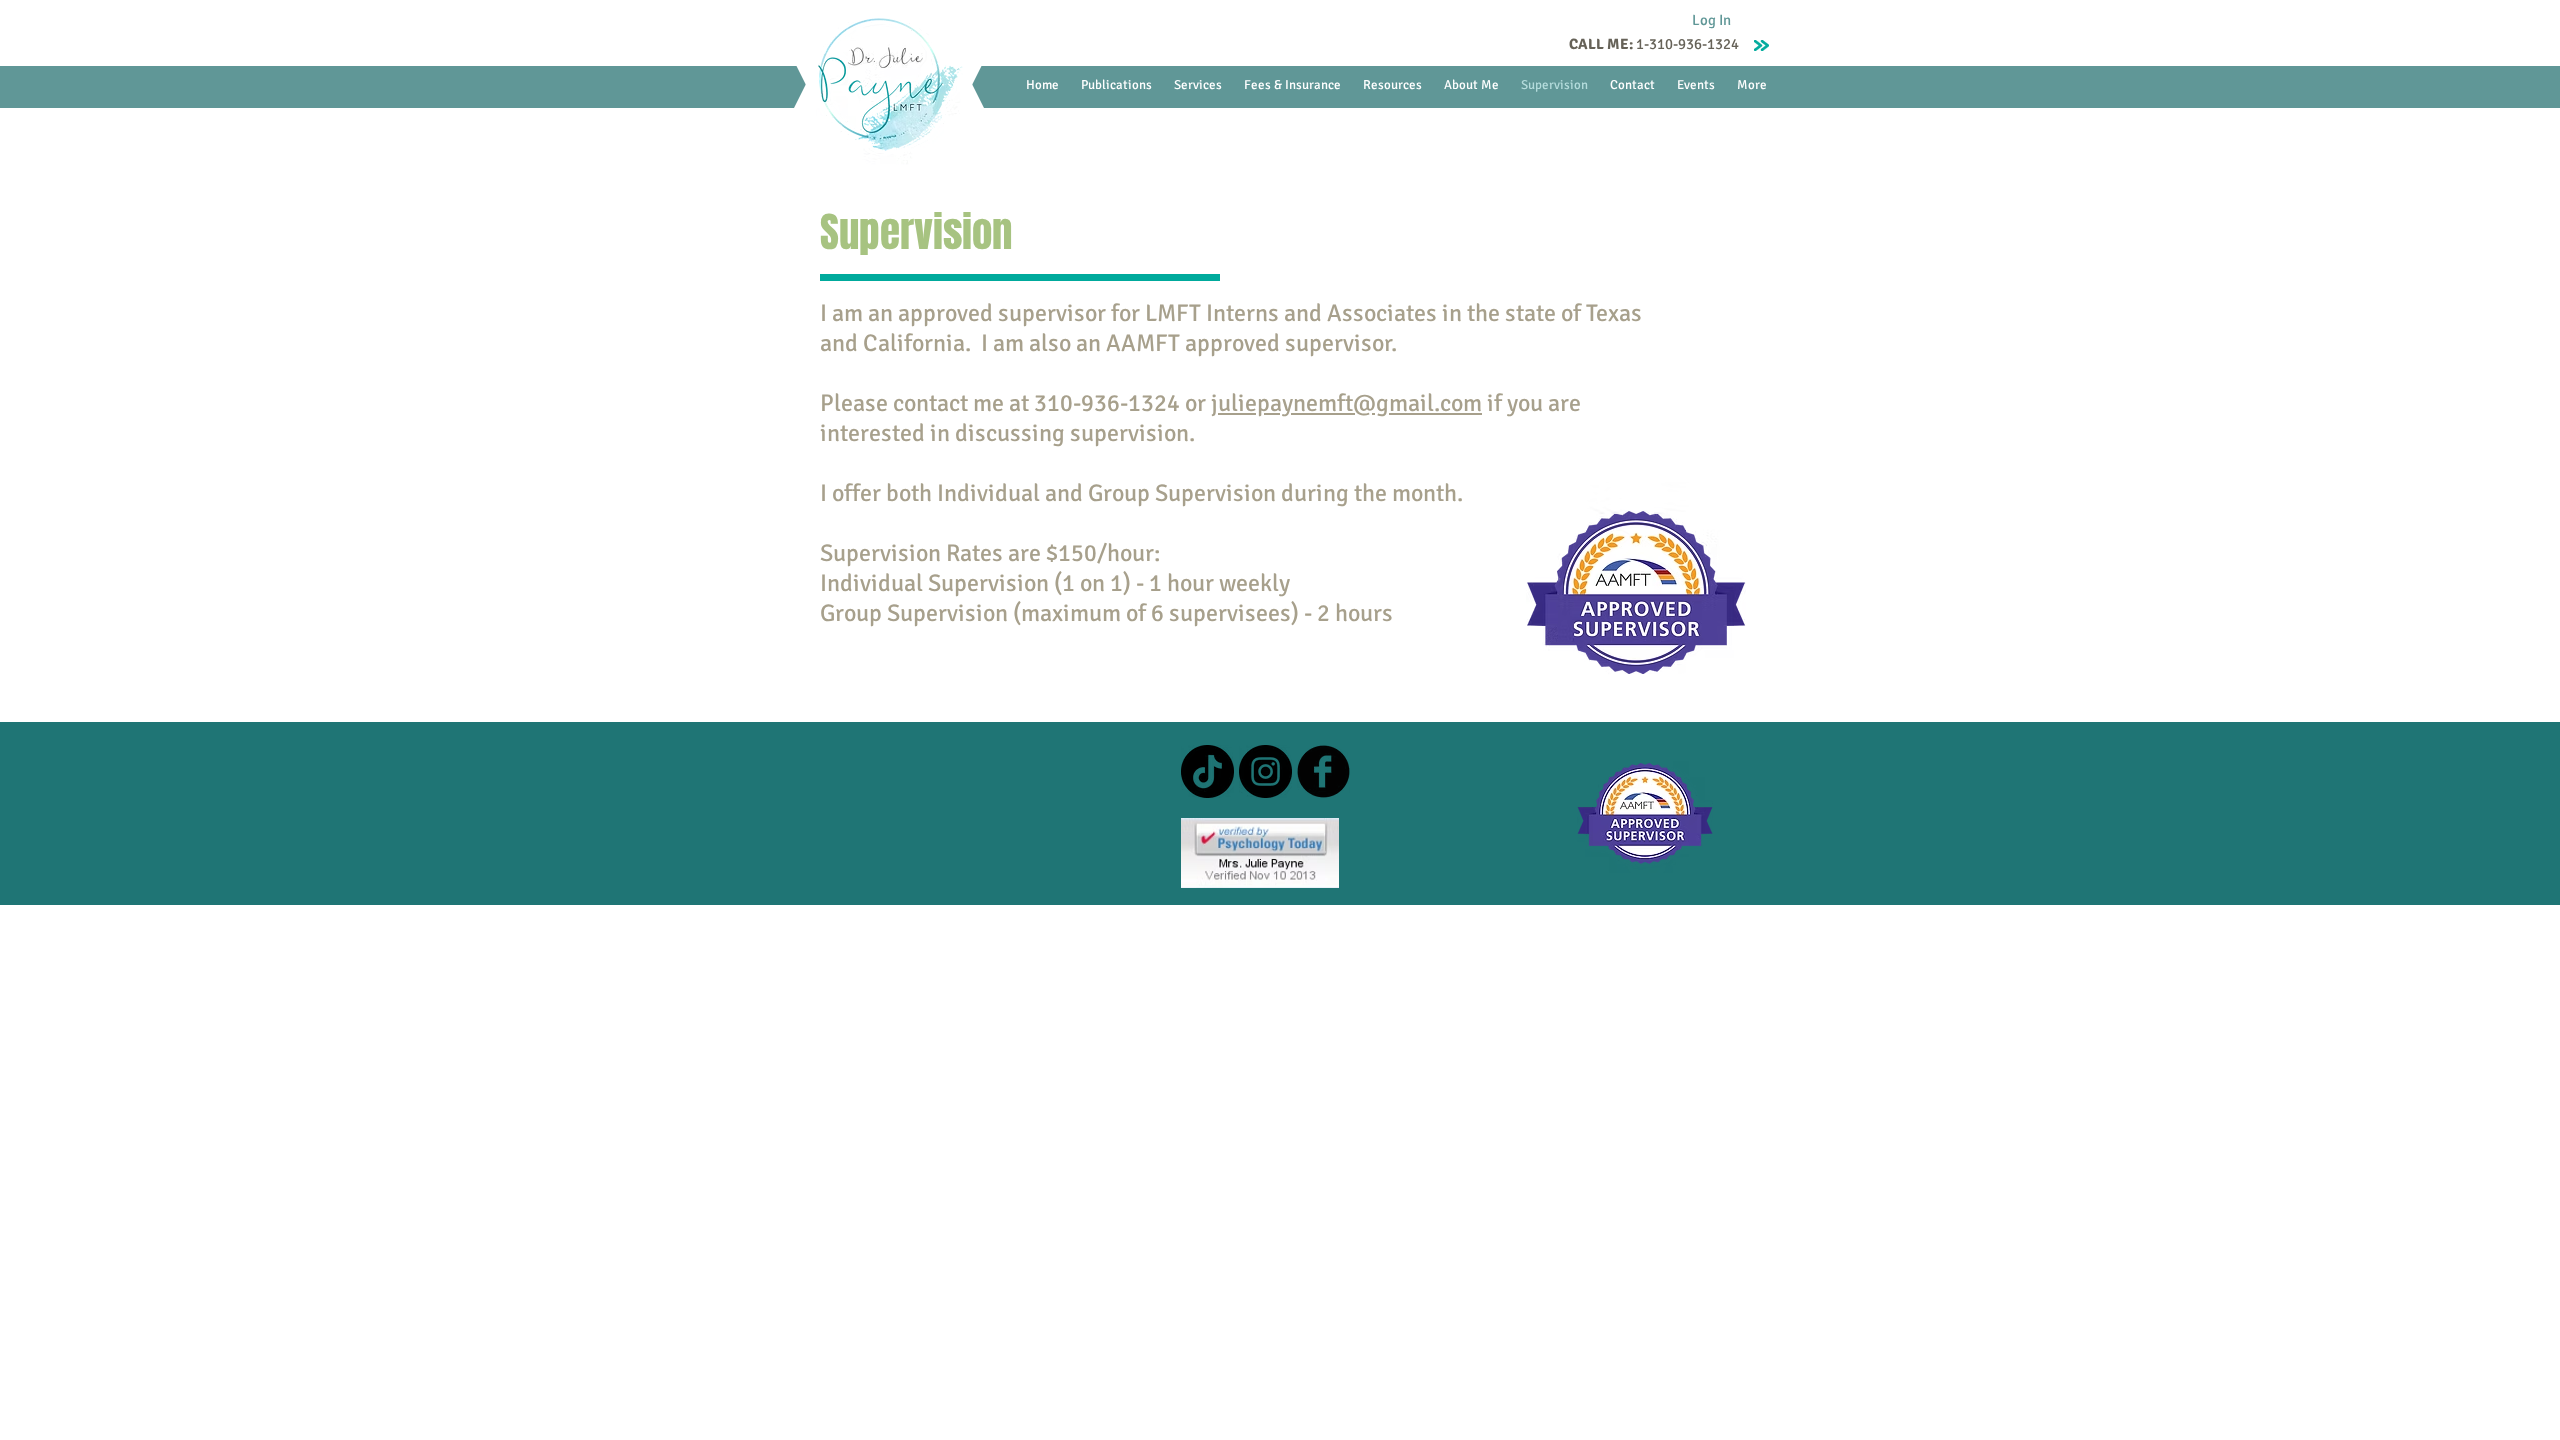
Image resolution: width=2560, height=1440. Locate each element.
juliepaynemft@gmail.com (1346, 403)
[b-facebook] (1323, 771)
